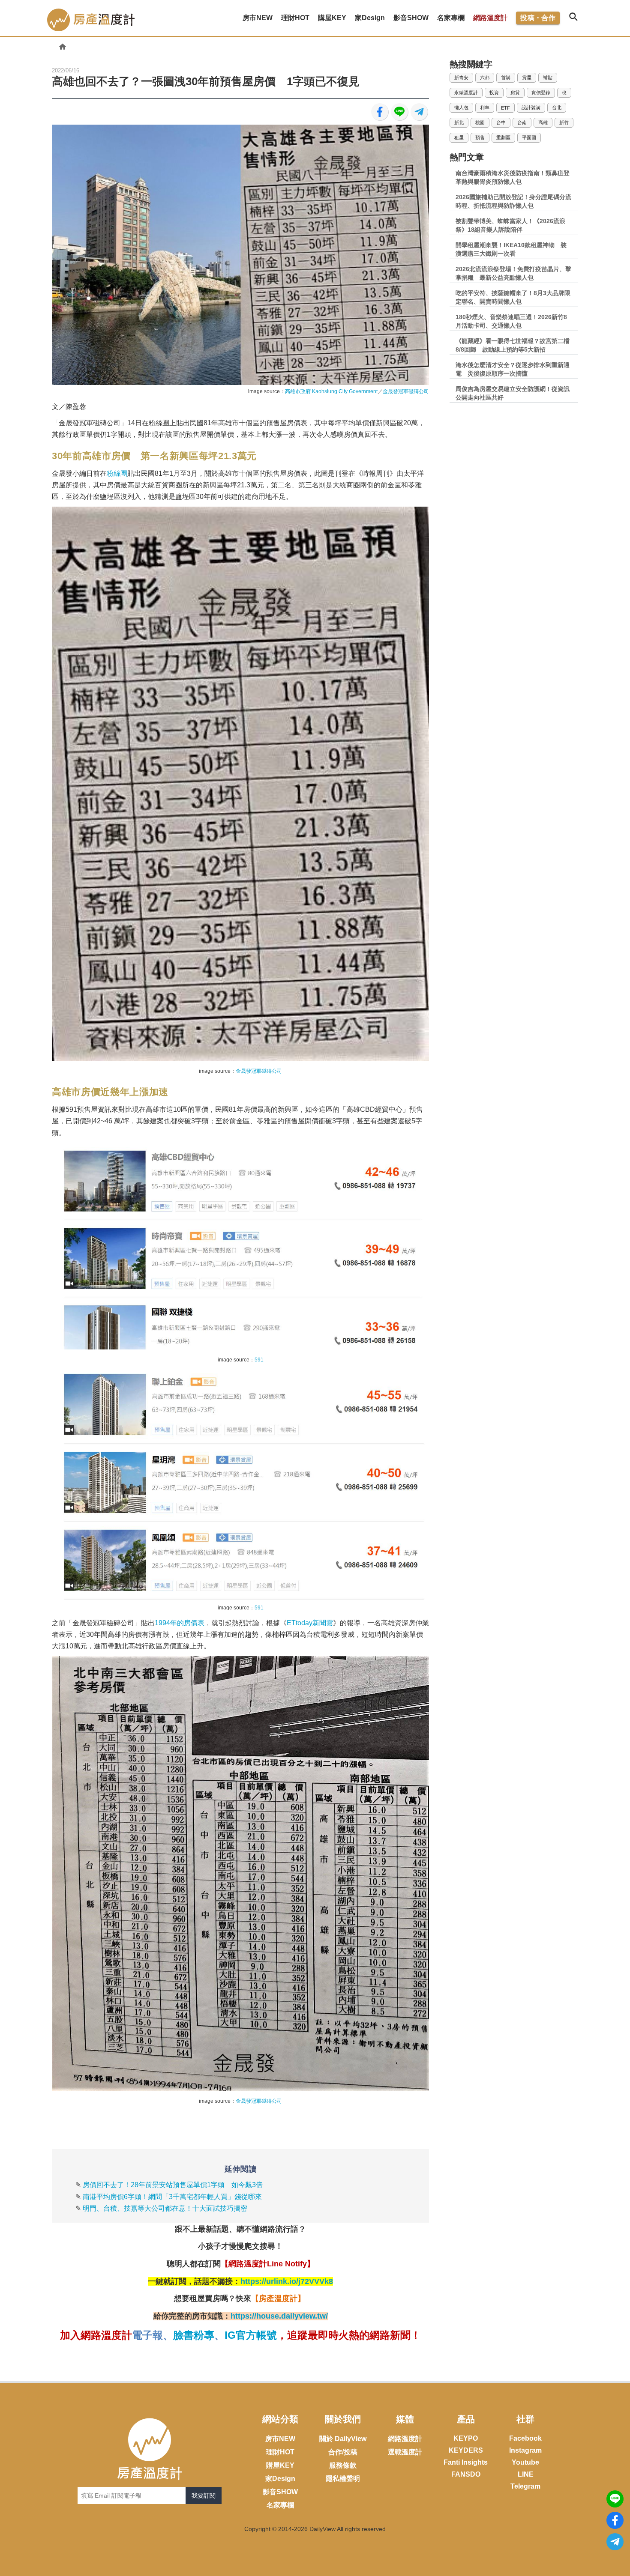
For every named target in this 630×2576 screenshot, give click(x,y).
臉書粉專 (194, 2335)
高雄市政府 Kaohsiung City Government (331, 391)
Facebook (525, 2438)
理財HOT (280, 2452)
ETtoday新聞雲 (310, 1623)
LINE (526, 2474)
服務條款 (343, 2465)
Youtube (525, 2462)
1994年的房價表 (180, 1623)
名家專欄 (280, 2505)
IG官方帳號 (251, 2335)
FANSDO (466, 2474)
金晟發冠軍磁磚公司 (406, 391)
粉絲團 (117, 473)
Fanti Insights (466, 2462)
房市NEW (280, 2439)
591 (259, 1360)
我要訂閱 (204, 2495)
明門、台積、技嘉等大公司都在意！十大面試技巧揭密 (165, 2208)
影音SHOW (280, 2492)
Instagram (525, 2450)
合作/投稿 (343, 2452)
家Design (280, 2479)
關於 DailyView (343, 2439)
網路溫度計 (490, 18)
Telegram (525, 2486)
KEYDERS (466, 2450)
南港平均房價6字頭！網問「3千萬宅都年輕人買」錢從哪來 (172, 2197)
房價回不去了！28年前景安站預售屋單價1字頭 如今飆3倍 (173, 2185)
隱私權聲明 (343, 2479)
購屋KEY (280, 2465)
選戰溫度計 (405, 2452)
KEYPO (466, 2438)
